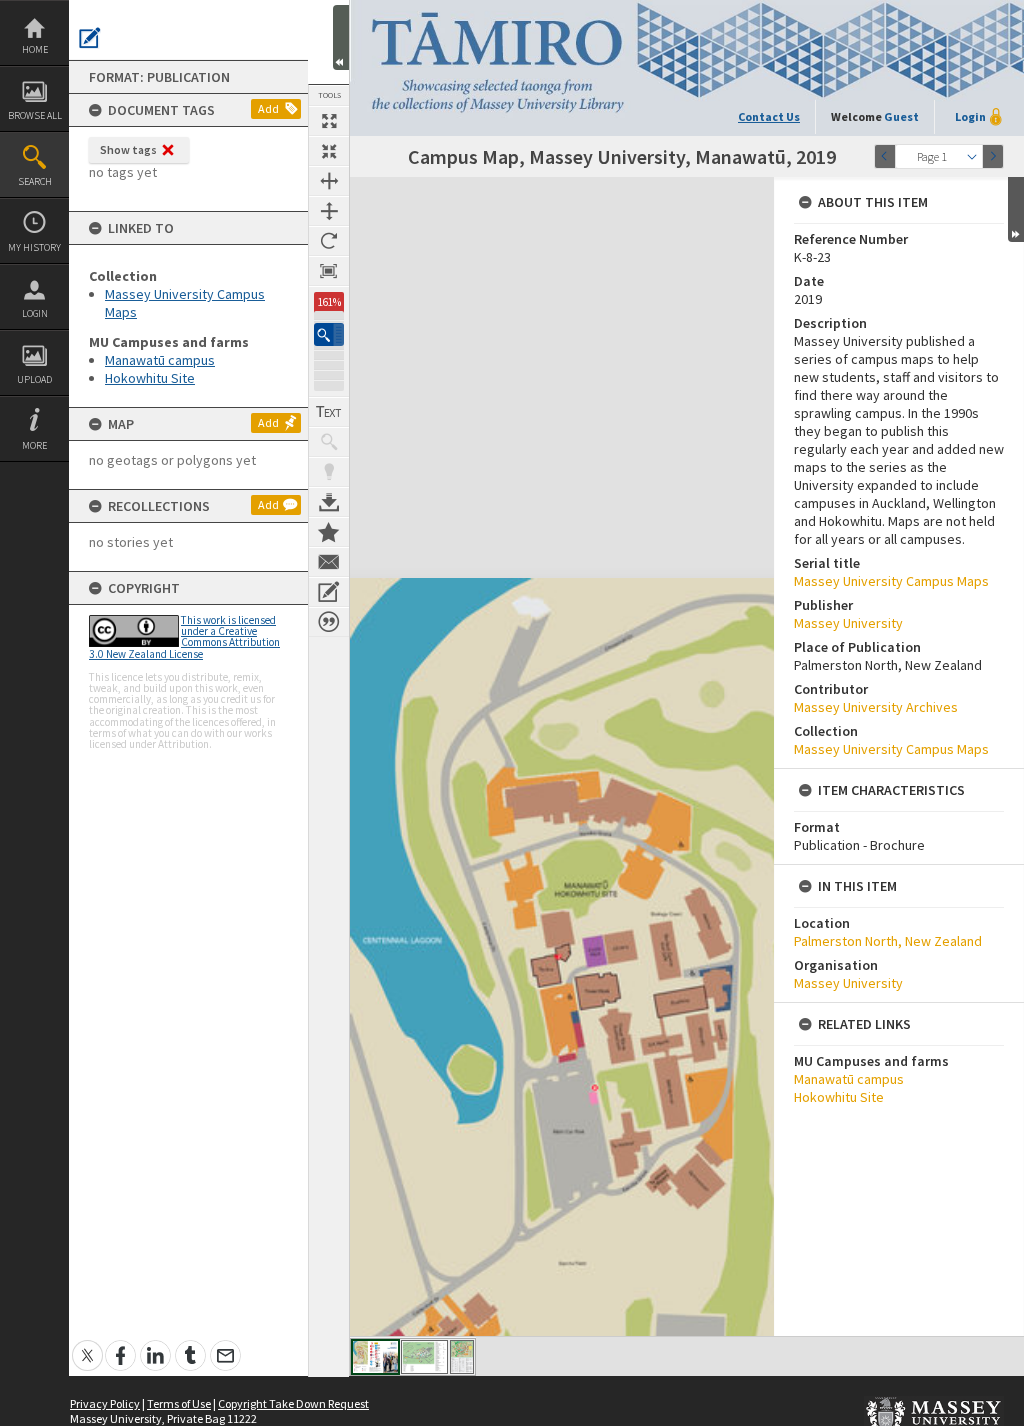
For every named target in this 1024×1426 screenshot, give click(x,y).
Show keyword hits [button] (329, 442)
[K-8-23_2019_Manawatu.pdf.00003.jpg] (462, 1357)
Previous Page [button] (885, 156)
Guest (901, 116)
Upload (34, 379)
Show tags (128, 149)
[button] (329, 334)
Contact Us (769, 116)
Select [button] (972, 156)
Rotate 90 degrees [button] (329, 241)
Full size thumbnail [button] (329, 121)
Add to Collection (329, 532)
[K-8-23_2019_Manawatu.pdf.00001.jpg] (375, 1357)
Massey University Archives (876, 707)
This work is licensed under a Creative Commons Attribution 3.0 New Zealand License (184, 637)
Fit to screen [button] (329, 151)
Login (35, 313)
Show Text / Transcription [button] (329, 412)
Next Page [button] (993, 156)
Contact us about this (329, 562)
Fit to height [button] (329, 211)
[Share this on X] (87, 1344)
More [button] (34, 445)
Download (329, 502)
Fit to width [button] (329, 181)
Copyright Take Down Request (293, 1403)
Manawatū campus (160, 360)
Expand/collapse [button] (1016, 209)
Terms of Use (179, 1403)
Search (35, 181)
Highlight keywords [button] (329, 472)
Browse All (35, 115)
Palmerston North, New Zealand (888, 941)
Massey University (848, 623)
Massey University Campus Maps (891, 581)
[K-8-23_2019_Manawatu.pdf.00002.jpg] (424, 1357)
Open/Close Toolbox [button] (341, 37)
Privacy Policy (105, 1403)
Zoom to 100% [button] (329, 271)
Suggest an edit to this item (90, 38)
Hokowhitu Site (150, 378)
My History (34, 247)
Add (268, 108)
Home (35, 49)
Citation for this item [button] (329, 622)
